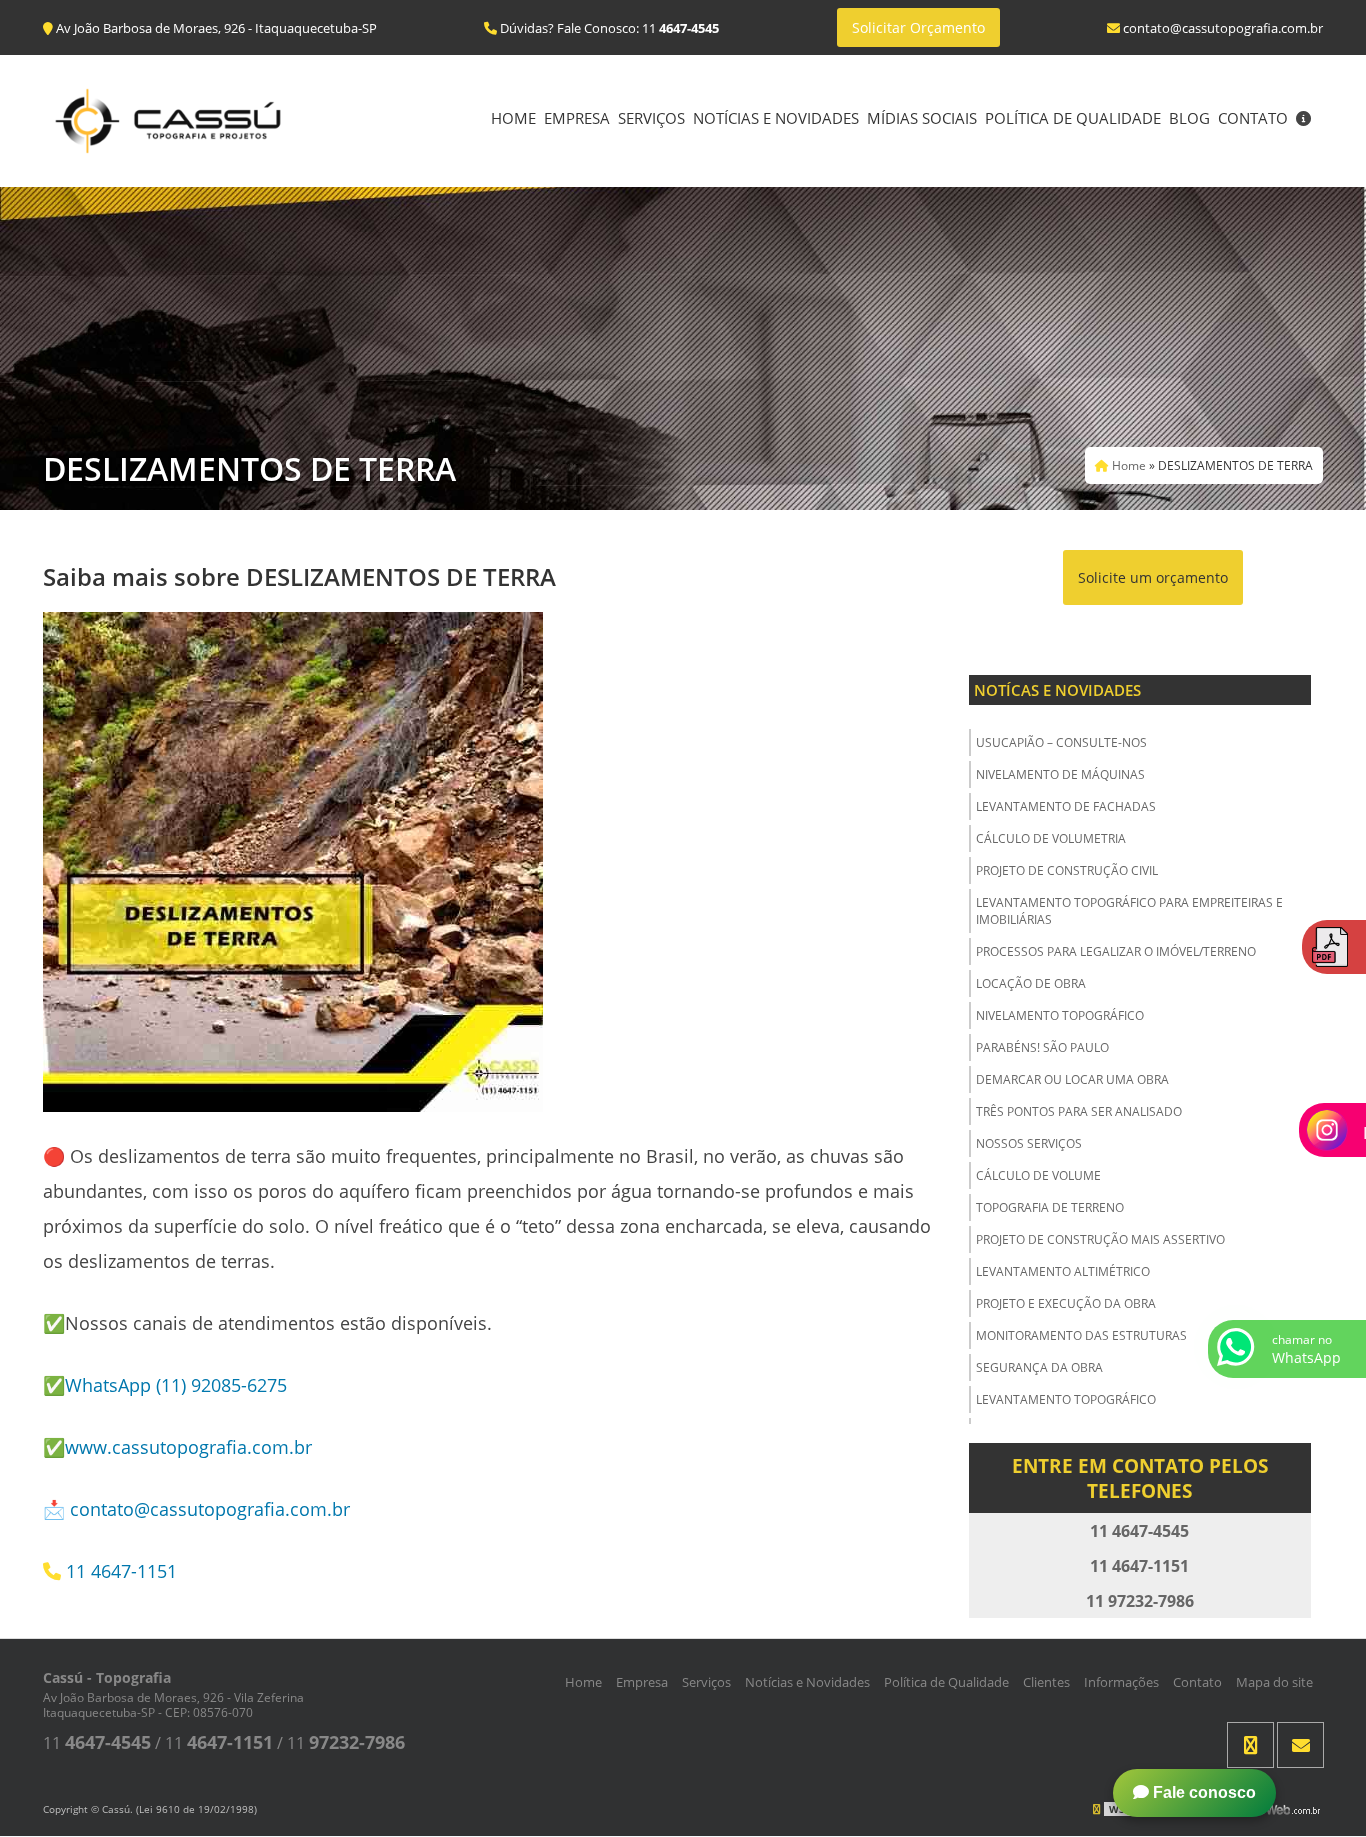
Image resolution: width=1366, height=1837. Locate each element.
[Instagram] (1250, 1745)
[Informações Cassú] (1303, 120)
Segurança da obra (1039, 1367)
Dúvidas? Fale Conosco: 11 (608, 28)
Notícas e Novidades (1057, 690)
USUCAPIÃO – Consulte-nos (1061, 742)
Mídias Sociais (922, 118)
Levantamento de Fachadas (1066, 806)
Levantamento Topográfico (1066, 1399)
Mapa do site (1274, 1682)
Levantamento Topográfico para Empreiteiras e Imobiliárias (1129, 911)
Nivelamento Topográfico (1060, 1015)
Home (513, 118)
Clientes (1046, 1682)
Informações (1121, 1682)
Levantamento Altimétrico (1063, 1271)
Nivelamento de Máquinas (1060, 774)
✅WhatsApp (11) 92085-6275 (165, 1385)
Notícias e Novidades (776, 118)
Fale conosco (1202, 1792)
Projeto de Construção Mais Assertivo (1100, 1239)
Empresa (577, 118)
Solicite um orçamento (1153, 577)
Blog (1189, 118)
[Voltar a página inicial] (168, 119)
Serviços (651, 118)
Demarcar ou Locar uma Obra (1072, 1079)
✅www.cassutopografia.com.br (177, 1447)
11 (97, 1743)
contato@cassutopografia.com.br (210, 1509)
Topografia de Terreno (1050, 1207)
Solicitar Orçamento (918, 27)
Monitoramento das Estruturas (1081, 1335)
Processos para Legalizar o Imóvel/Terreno (1116, 951)
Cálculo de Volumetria (1051, 838)
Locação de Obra (1031, 983)
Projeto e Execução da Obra (1066, 1303)
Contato (1253, 118)
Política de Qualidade (1073, 118)
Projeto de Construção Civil (1067, 870)
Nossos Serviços (1029, 1143)
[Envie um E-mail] (1300, 1745)
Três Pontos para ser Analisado (1079, 1111)
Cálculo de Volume (1038, 1175)
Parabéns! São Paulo (1042, 1047)
